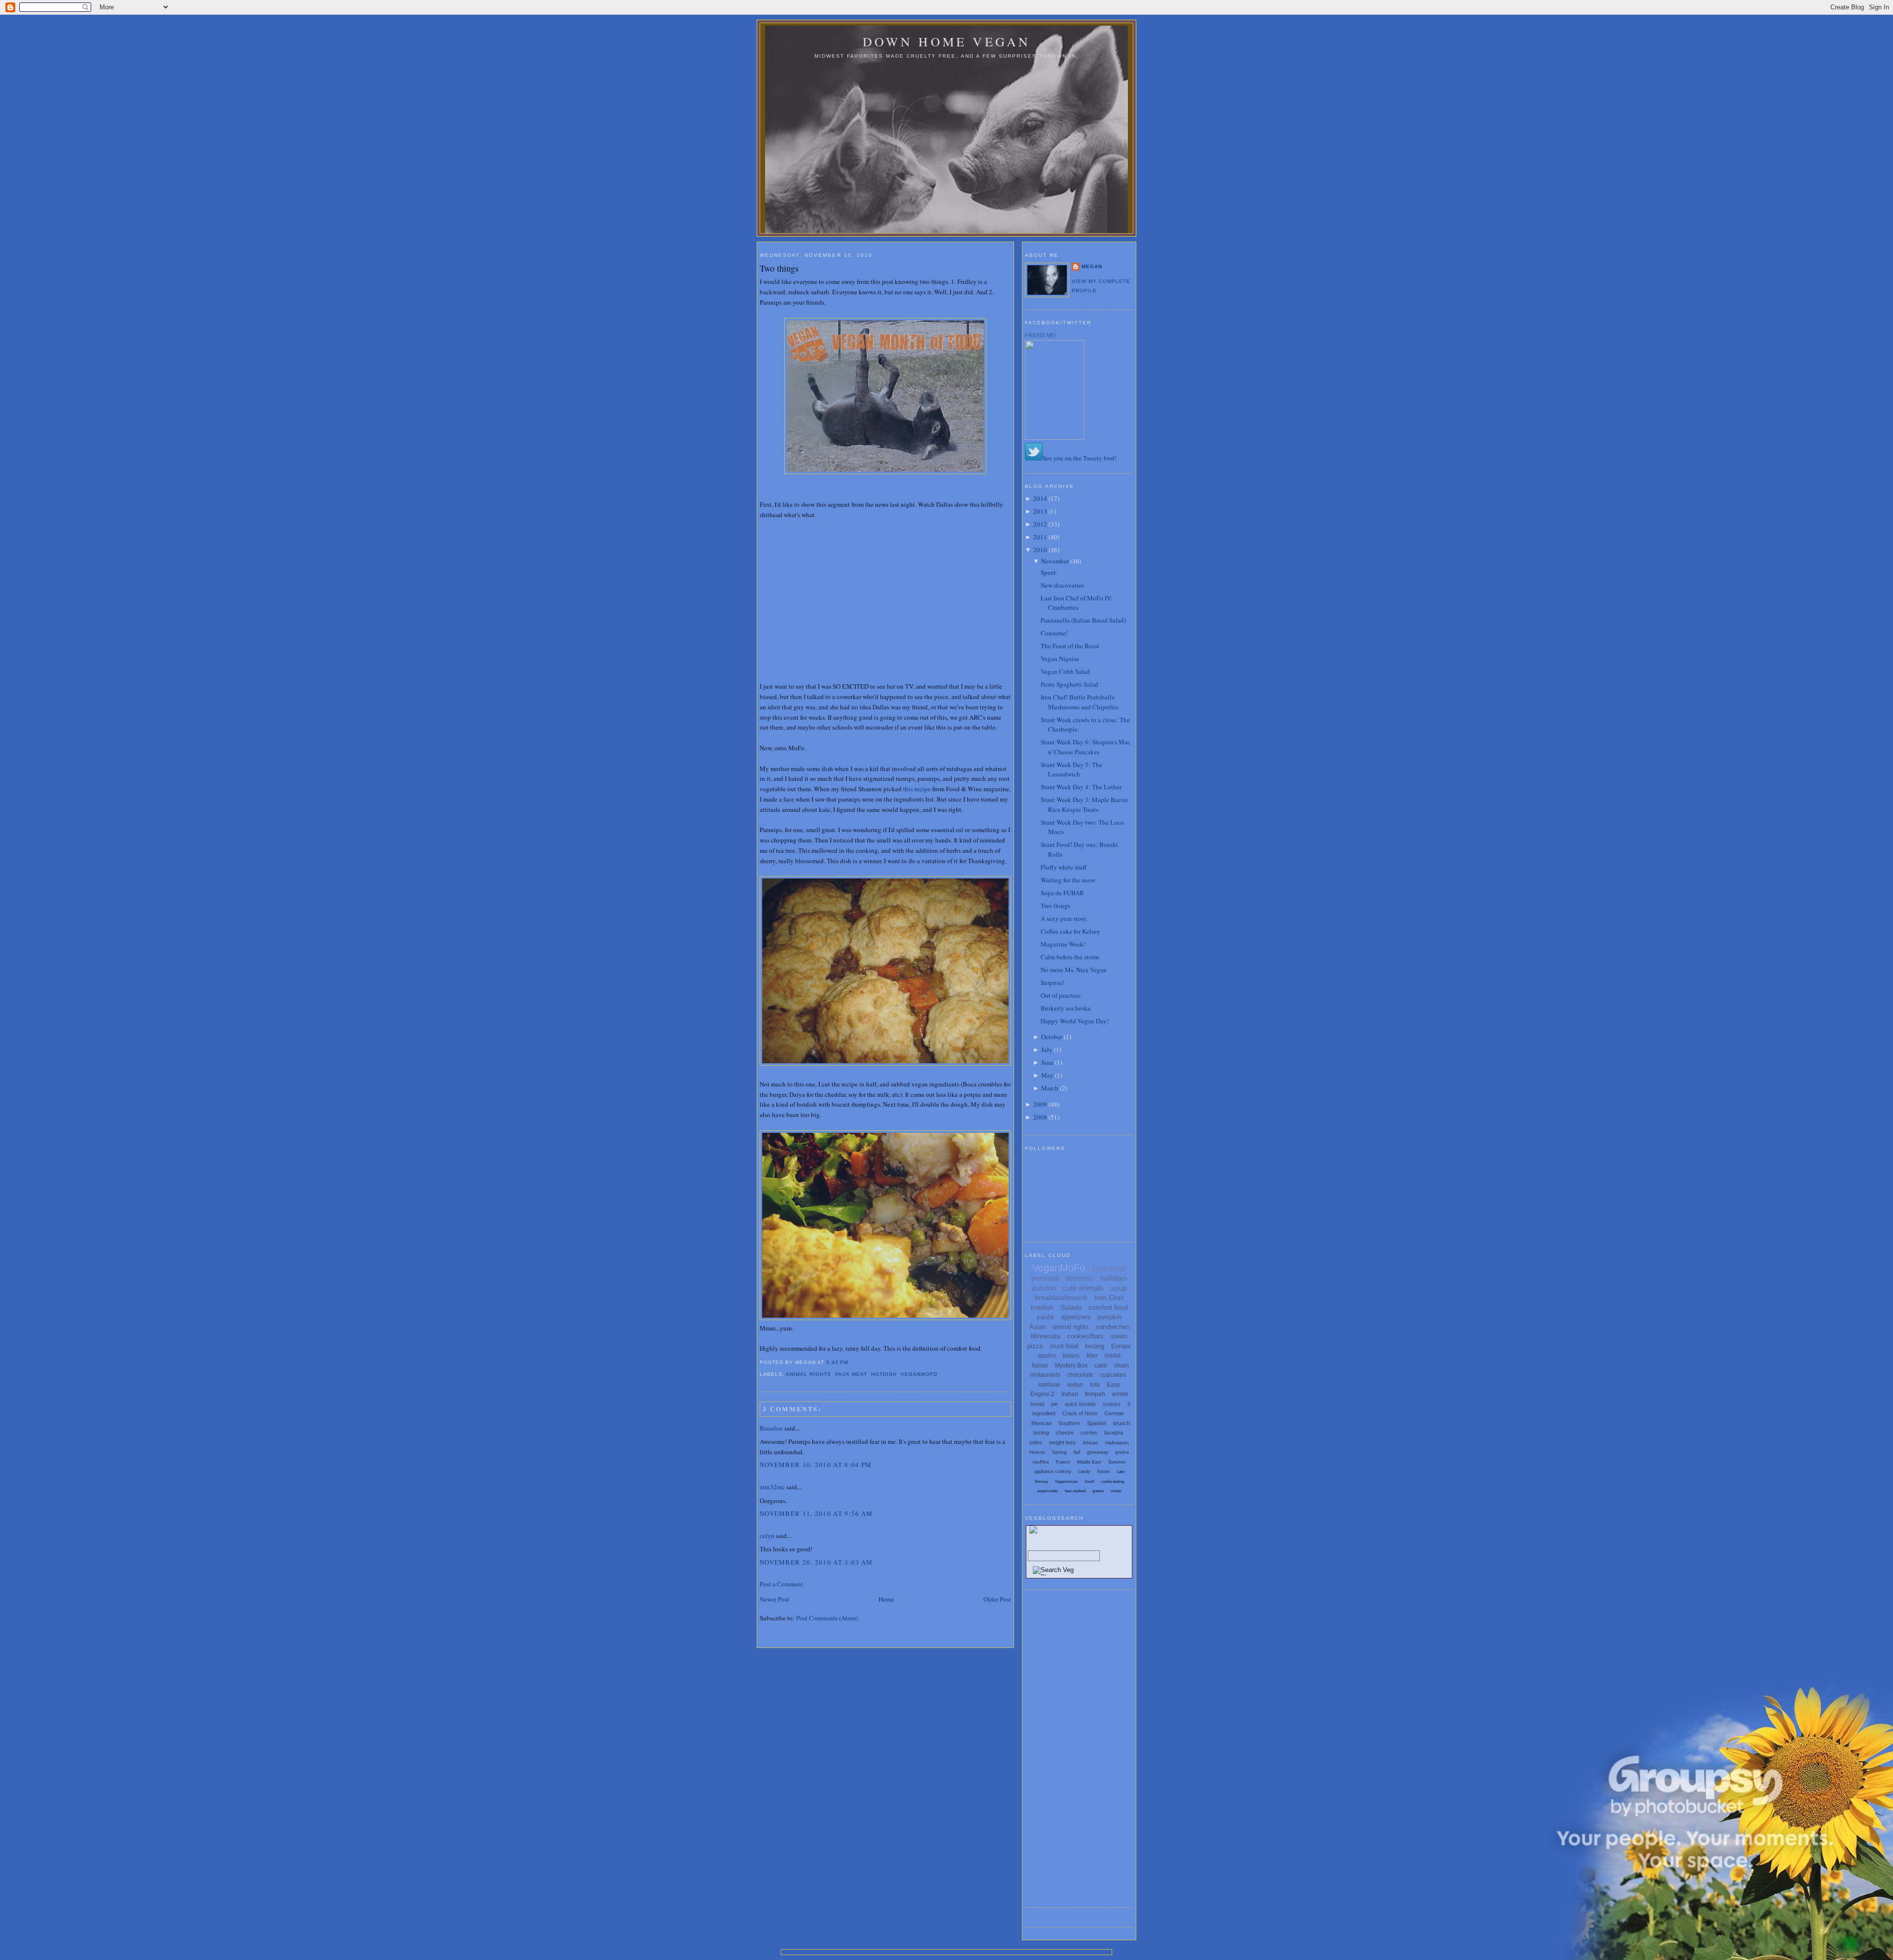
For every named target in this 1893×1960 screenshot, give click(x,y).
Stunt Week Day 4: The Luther (1081, 787)
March (1050, 1088)
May (1047, 1075)
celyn (767, 1536)
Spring (1059, 1452)
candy (1084, 1471)
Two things (779, 268)
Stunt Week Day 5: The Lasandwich (1071, 770)
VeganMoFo (919, 1374)
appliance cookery (1053, 1471)
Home (886, 1599)
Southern (1069, 1423)
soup (1119, 1288)
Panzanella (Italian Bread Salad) (1083, 620)
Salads (1071, 1307)
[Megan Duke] (1054, 437)
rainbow (1049, 1385)
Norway (1041, 1482)
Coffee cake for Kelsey (1070, 931)
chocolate (1080, 1375)
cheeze (1065, 1433)
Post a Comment (781, 1584)
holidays (1114, 1278)
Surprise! (1052, 982)
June (1047, 1062)
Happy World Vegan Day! (1075, 1021)
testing (1095, 1346)
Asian (1037, 1327)
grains (1122, 1452)
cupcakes (1113, 1375)
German (1114, 1413)
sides (1036, 1442)
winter (1120, 1394)
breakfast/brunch (1061, 1297)
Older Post (997, 1599)
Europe (1121, 1346)
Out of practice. (1061, 995)
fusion (1104, 1471)
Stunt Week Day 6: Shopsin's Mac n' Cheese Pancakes (1086, 747)
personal (1045, 1278)
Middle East (1089, 1462)
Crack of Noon (1080, 1413)
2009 (1040, 1104)
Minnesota (1046, 1336)
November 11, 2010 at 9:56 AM (816, 1513)
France (1063, 1462)
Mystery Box (1071, 1365)
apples (1047, 1356)
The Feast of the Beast (1070, 646)
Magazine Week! (1063, 944)
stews (1119, 1336)
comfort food (1108, 1307)
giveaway (1098, 1452)
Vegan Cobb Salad (1065, 671)
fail (1077, 1452)
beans (1071, 1356)
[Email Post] (851, 1362)
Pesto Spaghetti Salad (1069, 684)
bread (1037, 1404)
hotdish (884, 1374)
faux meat (851, 1374)
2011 (1040, 537)
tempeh (1095, 1394)
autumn (1044, 1288)
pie (1054, 1404)
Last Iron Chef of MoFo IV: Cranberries (1077, 603)
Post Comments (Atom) (827, 1618)
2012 (1040, 524)
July (1047, 1050)
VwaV (1089, 1482)
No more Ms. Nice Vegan (1074, 970)
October (1052, 1037)
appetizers (1076, 1317)
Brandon (771, 1428)
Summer (1117, 1462)
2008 (1040, 1117)
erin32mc (772, 1487)
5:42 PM (837, 1362)
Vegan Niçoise (1060, 659)
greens (1098, 1491)
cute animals (1083, 1288)
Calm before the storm (1070, 957)
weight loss (1062, 1442)
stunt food (1064, 1346)
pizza (1035, 1346)
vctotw (1116, 1491)
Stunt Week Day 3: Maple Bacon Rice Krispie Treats (1084, 805)
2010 (1040, 550)
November (1055, 561)
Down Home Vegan (947, 41)
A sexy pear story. (1064, 918)
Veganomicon (1066, 1482)
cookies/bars (1086, 1336)
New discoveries (1062, 585)
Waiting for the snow (1068, 880)
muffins (1041, 1462)
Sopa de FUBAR (1062, 893)
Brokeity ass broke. (1066, 1008)
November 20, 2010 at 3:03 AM (816, 1562)
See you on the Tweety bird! (1080, 458)
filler (1092, 1356)
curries (1089, 1433)
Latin (1121, 1472)
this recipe (917, 789)
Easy (1113, 1385)
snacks (1112, 1404)
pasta (1045, 1317)
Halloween (1117, 1443)
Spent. (1049, 572)
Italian (1040, 1365)
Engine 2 (1042, 1394)
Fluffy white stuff (1064, 867)
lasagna (1114, 1433)
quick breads (1080, 1404)
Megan (1092, 266)
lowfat (1113, 1356)
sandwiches (1113, 1327)
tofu (1095, 1385)
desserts (1080, 1278)
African (1090, 1443)
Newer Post (774, 1599)
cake (1101, 1365)
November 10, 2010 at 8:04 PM (816, 1465)
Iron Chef (1109, 1297)
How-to (1037, 1452)
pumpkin (1109, 1317)
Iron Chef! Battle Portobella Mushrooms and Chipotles (1080, 702)
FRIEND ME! (1040, 335)
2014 (1040, 498)
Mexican (1041, 1423)
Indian (1070, 1394)
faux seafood (1075, 1491)
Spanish (1097, 1423)
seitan (1075, 1385)
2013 (1040, 511)
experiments (1048, 1491)
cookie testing (1113, 1482)
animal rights (808, 1374)
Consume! (1054, 633)
